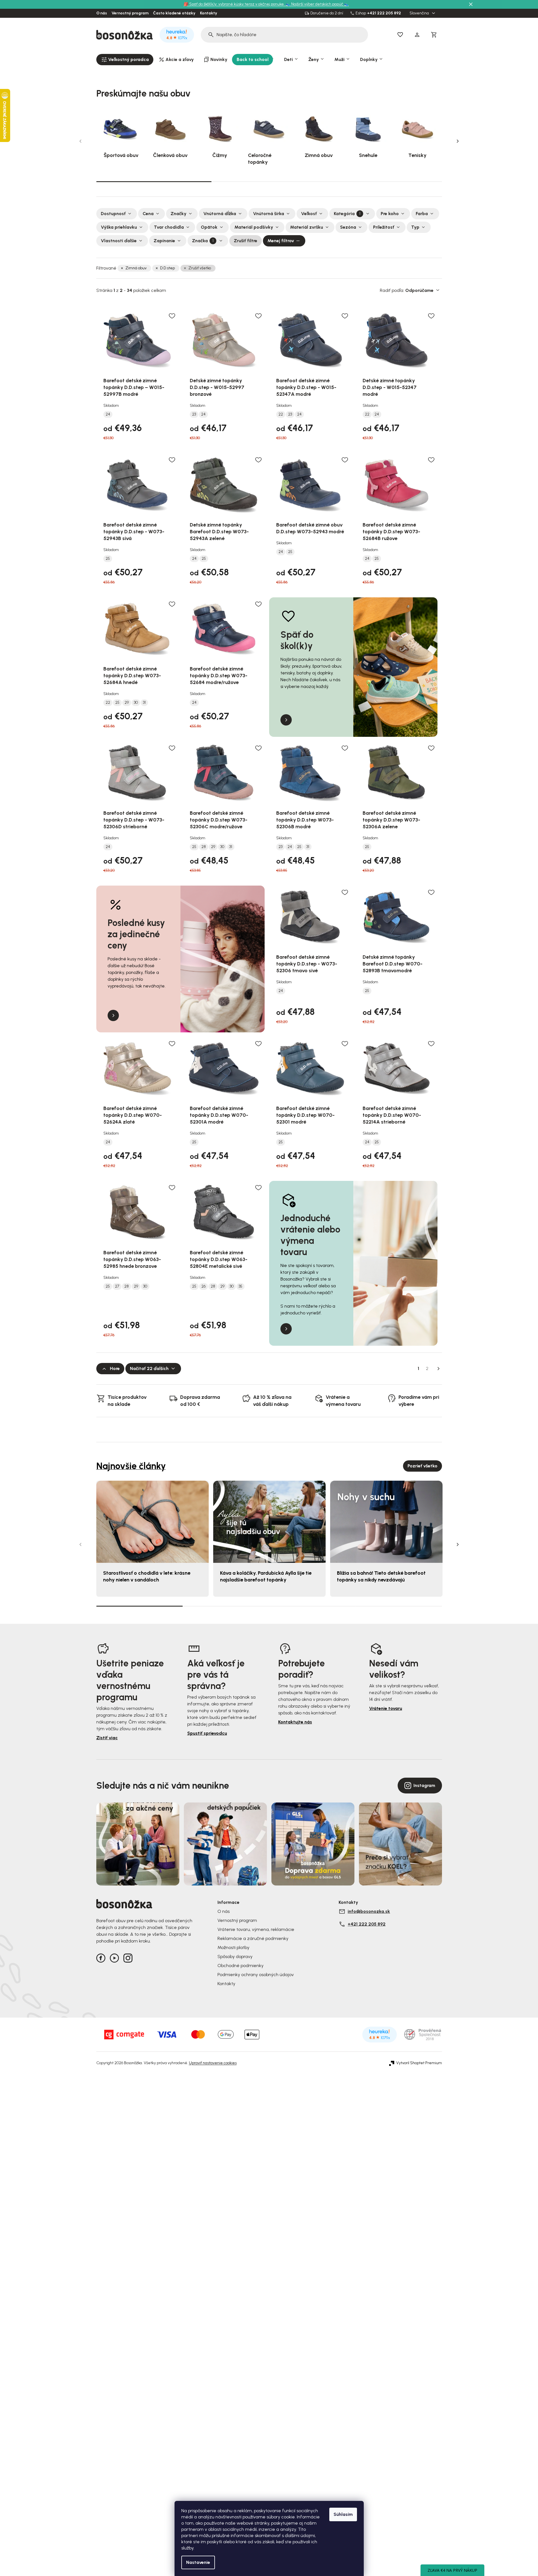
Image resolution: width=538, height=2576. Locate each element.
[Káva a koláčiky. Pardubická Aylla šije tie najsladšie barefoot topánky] (269, 1522)
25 (108, 559)
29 (127, 703)
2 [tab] (269, 182)
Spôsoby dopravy (235, 1956)
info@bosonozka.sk (369, 1911)
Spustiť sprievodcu (207, 1733)
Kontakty (209, 13)
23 (194, 414)
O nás (102, 13)
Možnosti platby (233, 1947)
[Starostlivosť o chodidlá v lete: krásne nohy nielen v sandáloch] (153, 1522)
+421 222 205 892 (384, 13)
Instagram (424, 1785)
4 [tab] (399, 1606)
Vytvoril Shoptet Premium (419, 2063)
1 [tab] (154, 181)
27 (117, 1286)
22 (281, 414)
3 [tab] (384, 182)
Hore (115, 1368)
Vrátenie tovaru (386, 1708)
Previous (80, 141)
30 (136, 703)
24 (108, 414)
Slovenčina (420, 13)
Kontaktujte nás (295, 1722)
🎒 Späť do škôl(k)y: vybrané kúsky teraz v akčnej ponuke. (235, 4)
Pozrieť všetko (422, 1466)
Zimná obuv (136, 268)
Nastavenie (198, 2562)
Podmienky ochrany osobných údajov (256, 1975)
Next (458, 141)
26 (203, 1286)
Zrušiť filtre (246, 241)
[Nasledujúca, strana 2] (439, 1369)
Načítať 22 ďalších (149, 1368)
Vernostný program (130, 13)
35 (240, 1286)
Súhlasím (343, 2514)
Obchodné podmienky (240, 1966)
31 (144, 703)
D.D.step (167, 268)
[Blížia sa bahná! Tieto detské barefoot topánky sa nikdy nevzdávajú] (386, 1522)
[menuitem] (125, 60)
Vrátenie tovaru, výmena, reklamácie (256, 1929)
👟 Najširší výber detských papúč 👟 (317, 4)
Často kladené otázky (174, 13)
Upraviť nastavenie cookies (213, 2063)
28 (204, 847)
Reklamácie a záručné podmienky (253, 1938)
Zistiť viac (107, 1738)
